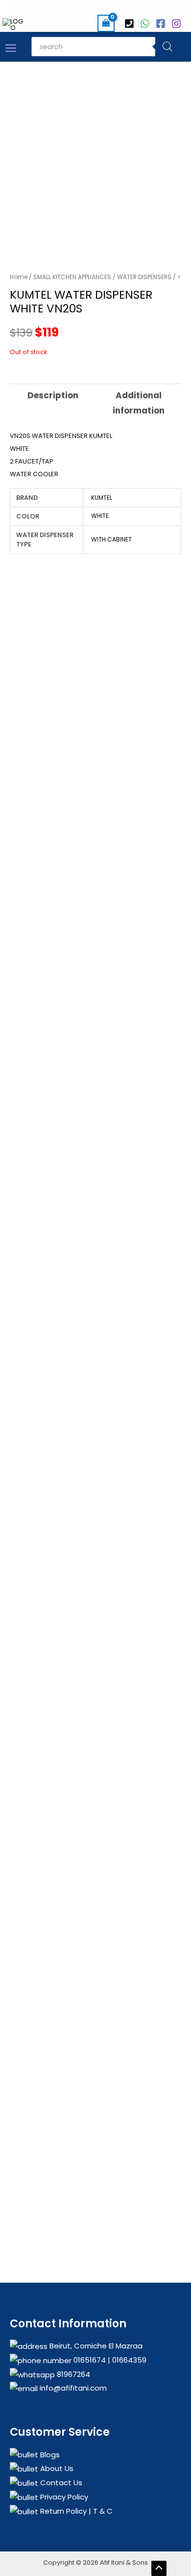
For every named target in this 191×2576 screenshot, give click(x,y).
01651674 (89, 2360)
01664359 (128, 2360)
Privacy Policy (63, 2497)
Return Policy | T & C (75, 2511)
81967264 (72, 2374)
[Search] (167, 47)
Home (19, 277)
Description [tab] (53, 395)
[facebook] (162, 24)
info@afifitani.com (72, 2388)
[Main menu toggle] (11, 48)
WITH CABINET (111, 539)
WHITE (100, 516)
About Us (56, 2468)
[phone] (131, 24)
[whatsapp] (146, 24)
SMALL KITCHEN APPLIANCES (72, 277)
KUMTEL (102, 498)
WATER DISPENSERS (144, 277)
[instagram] (178, 24)
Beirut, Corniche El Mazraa (95, 2346)
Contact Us (60, 2483)
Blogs (49, 2455)
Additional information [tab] (139, 403)
